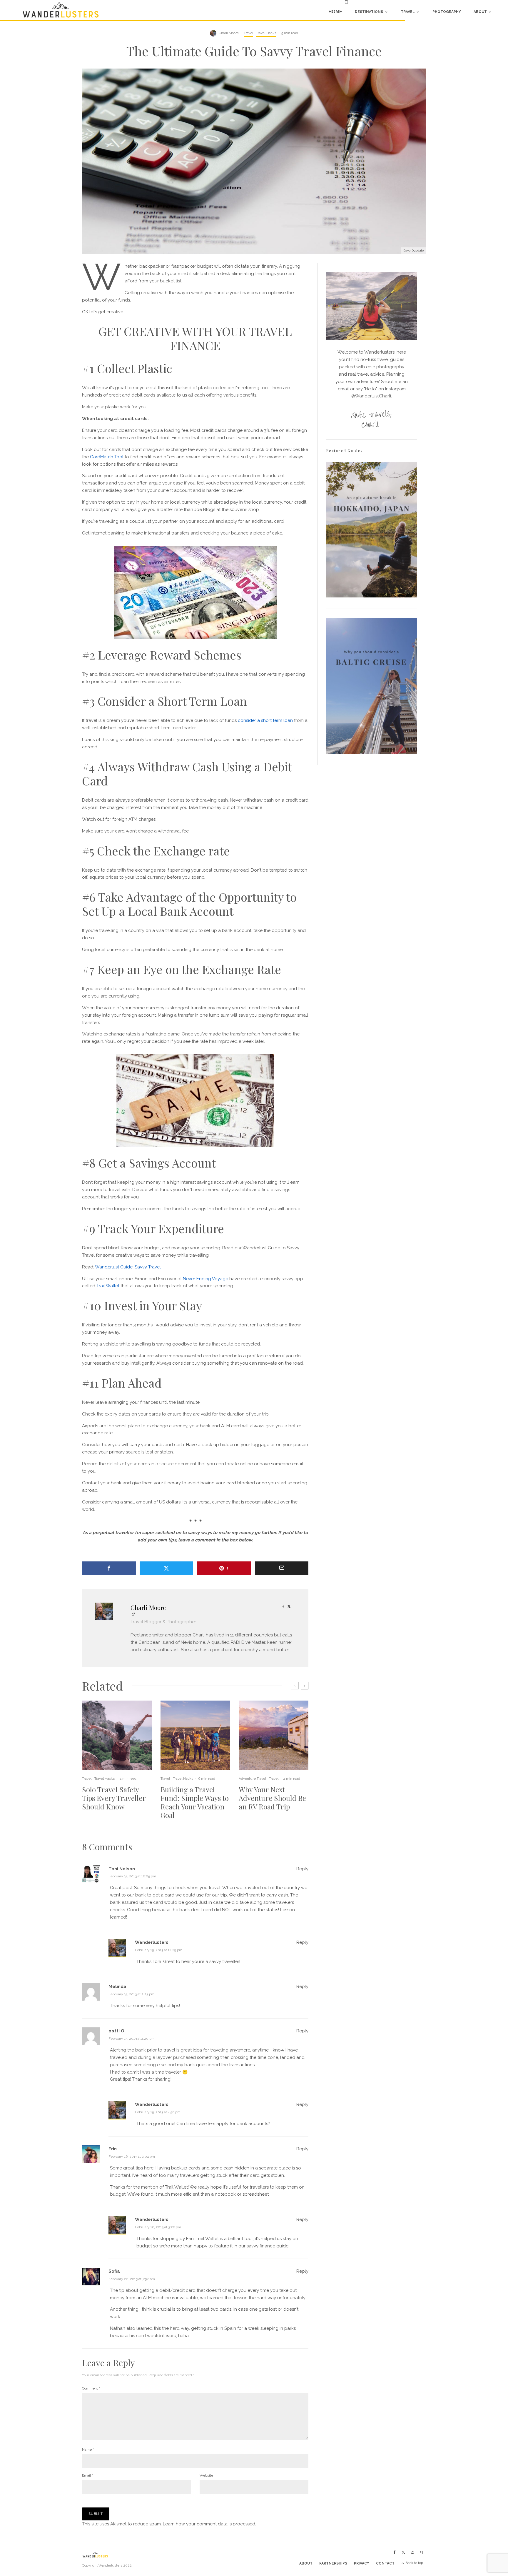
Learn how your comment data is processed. (209, 2524)
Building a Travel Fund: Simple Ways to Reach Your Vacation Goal (195, 1802)
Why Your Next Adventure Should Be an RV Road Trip (272, 1798)
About (480, 12)
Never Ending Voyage (205, 1279)
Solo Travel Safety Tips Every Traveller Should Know (114, 1798)
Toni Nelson (122, 1869)
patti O (116, 2031)
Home (335, 12)
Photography (447, 12)
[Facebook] (395, 2552)
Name (88, 2450)
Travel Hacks (266, 33)
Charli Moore (229, 33)
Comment (91, 2388)
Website (206, 2475)
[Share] (109, 1568)
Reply (302, 1869)
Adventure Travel (252, 1779)
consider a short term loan (265, 720)
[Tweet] (167, 1568)
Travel (408, 12)
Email (87, 2475)
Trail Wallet (108, 1286)
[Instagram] (412, 2552)
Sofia (114, 2271)
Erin (113, 2149)
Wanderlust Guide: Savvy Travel (128, 1267)
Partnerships (333, 2563)
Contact (385, 2563)
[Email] (282, 1568)
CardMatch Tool (107, 457)
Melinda (117, 1986)
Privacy (362, 2563)
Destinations (369, 12)
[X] (403, 2552)
